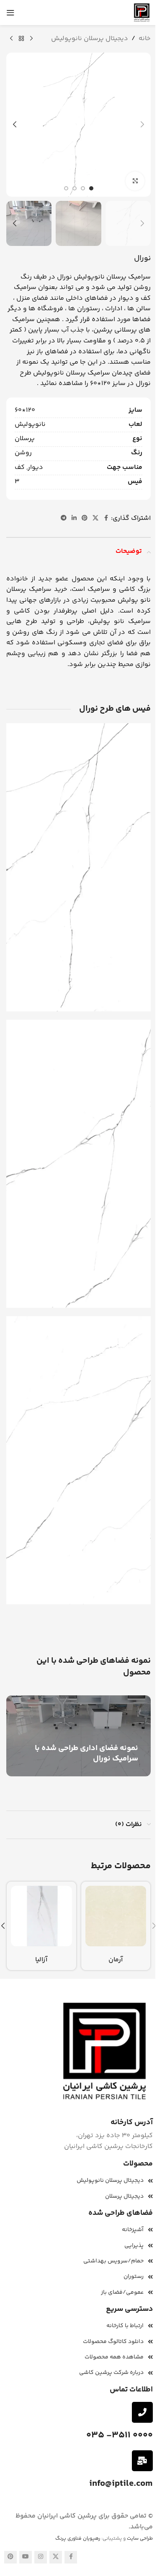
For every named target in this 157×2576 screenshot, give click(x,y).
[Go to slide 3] (75, 188)
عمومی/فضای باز (122, 2292)
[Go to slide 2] (83, 188)
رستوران (134, 2277)
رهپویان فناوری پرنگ (78, 2539)
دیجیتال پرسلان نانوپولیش (90, 39)
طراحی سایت (140, 2539)
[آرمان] (116, 1916)
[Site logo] (142, 13)
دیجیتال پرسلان (124, 2196)
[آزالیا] (41, 1916)
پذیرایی (134, 2246)
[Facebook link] (106, 518)
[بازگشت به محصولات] (21, 39)
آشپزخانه (133, 2230)
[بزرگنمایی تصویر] (135, 181)
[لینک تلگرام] (64, 518)
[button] (142, 124)
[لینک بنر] (78, 1736)
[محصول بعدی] (11, 39)
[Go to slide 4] (66, 188)
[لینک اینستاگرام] (41, 2557)
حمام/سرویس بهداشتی (113, 2261)
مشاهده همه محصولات (114, 2357)
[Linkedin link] (74, 518)
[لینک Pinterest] (85, 518)
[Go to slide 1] (91, 188)
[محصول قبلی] (31, 39)
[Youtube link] (26, 2557)
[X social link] (95, 518)
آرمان (116, 1960)
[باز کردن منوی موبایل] (10, 13)
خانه (145, 39)
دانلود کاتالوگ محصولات (113, 2342)
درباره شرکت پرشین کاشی (111, 2373)
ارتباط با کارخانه (125, 2326)
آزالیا (41, 1960)
